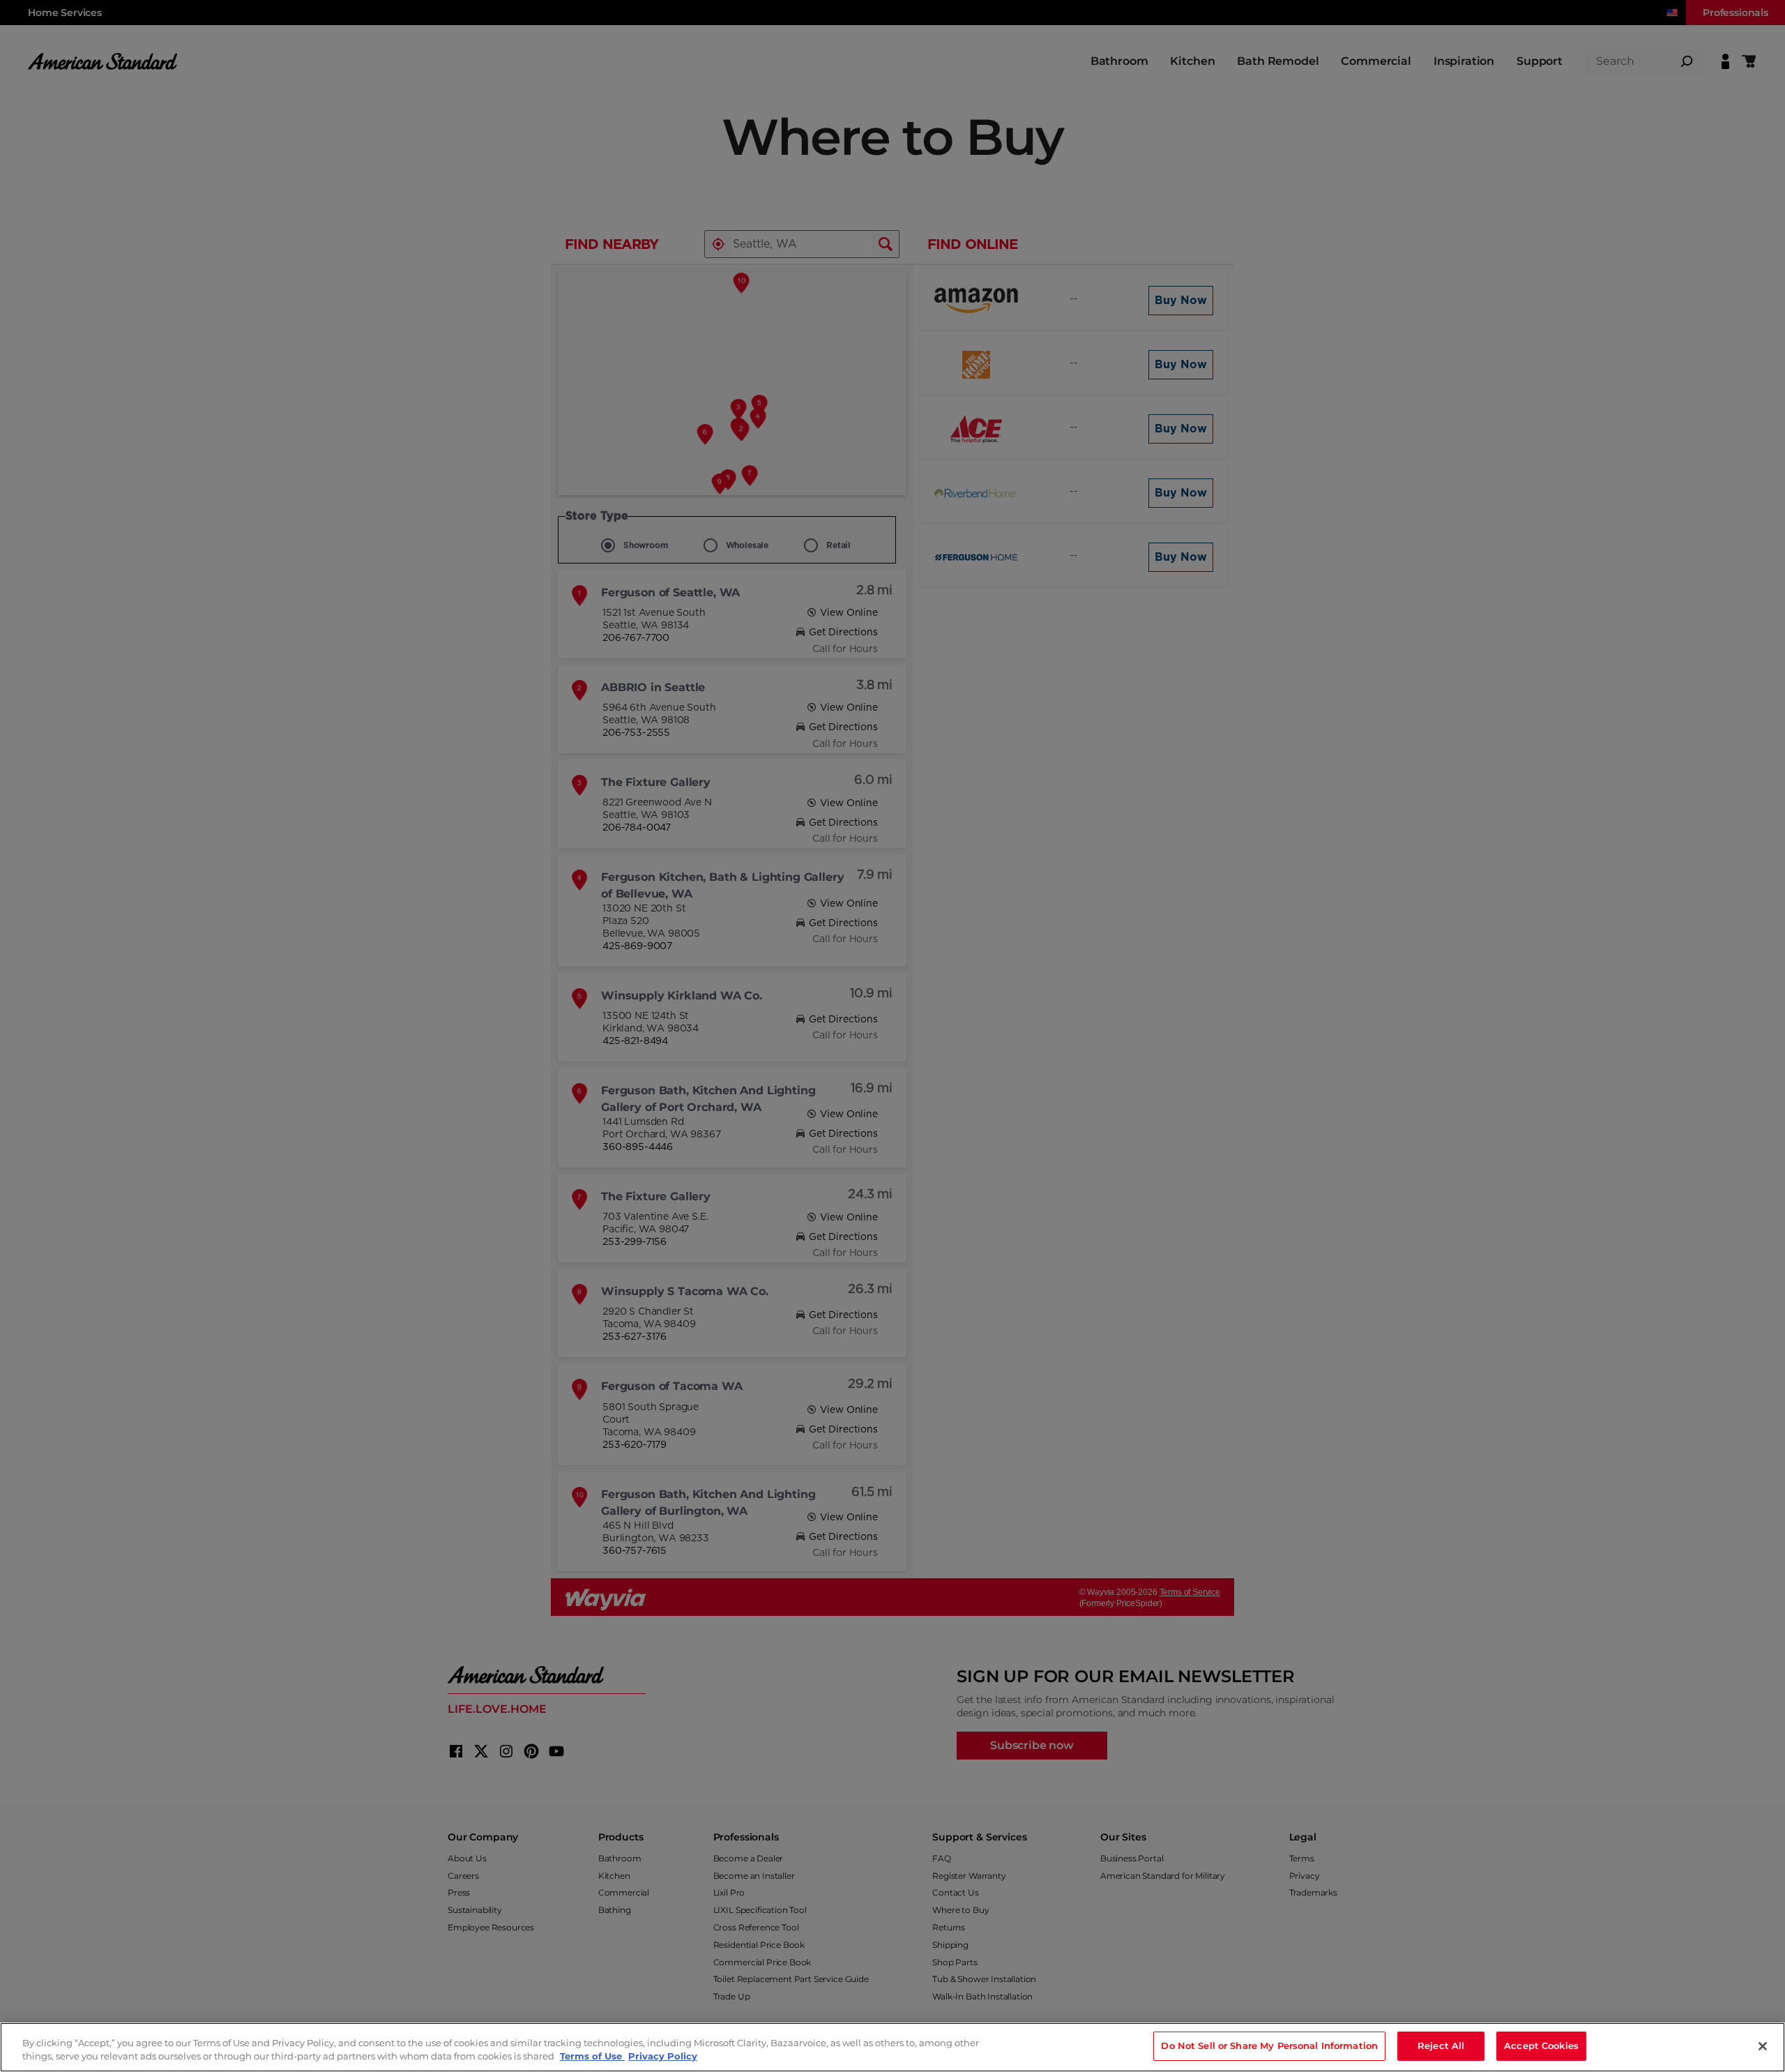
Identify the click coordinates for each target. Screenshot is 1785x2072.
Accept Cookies (1541, 2045)
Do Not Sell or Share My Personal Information (1269, 2045)
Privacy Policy (663, 2057)
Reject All (1441, 2045)
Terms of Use (592, 2057)
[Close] (1763, 2046)
